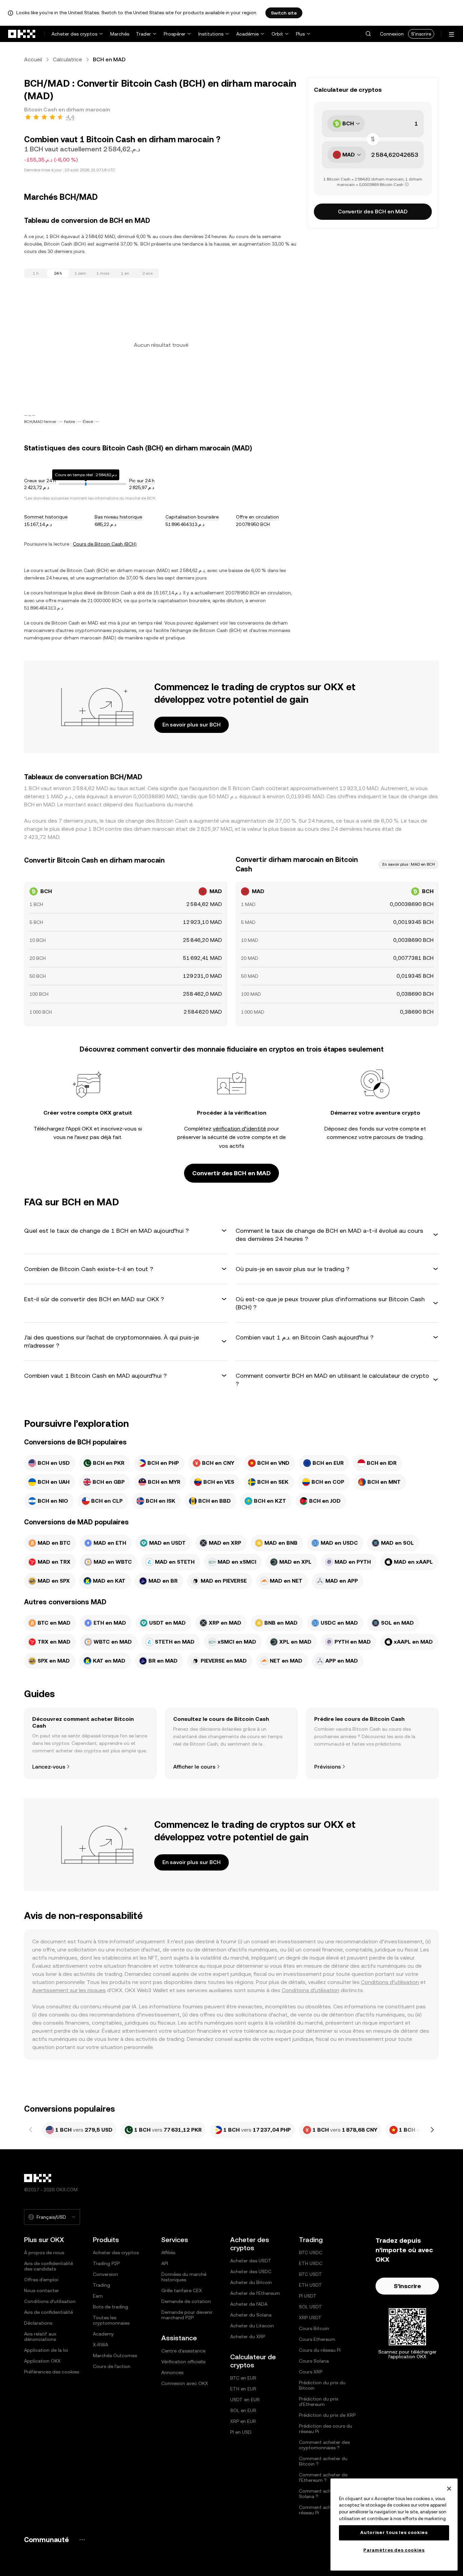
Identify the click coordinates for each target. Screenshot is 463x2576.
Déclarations (38, 2323)
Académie (247, 34)
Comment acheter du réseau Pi (323, 2510)
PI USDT (308, 2296)
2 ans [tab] (147, 273)
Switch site (284, 13)
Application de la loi (46, 2350)
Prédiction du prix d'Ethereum (319, 2402)
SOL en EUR (243, 2410)
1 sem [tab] (80, 273)
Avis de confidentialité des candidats (48, 2266)
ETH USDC (311, 2263)
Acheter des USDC (251, 2272)
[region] (394, 2525)
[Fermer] (449, 2489)
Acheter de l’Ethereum (255, 2293)
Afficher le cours (194, 1767)
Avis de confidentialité (48, 2312)
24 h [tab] (58, 273)
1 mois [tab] (103, 273)
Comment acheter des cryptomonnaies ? (324, 2445)
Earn (98, 2296)
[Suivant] (432, 2130)
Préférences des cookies (52, 2372)
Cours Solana (314, 2361)
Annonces (172, 2372)
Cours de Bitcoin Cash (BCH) (105, 544)
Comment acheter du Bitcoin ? (323, 2461)
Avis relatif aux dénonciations (40, 2337)
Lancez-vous (49, 1767)
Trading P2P (106, 2263)
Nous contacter (42, 2290)
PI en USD (241, 2432)
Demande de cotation (186, 2301)
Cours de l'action (112, 2366)
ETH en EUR (243, 2389)
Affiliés (168, 2253)
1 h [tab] (36, 273)
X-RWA (100, 2345)
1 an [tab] (125, 273)
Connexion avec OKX (185, 2383)
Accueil (33, 59)
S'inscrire (421, 34)
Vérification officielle (183, 2362)
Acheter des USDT (251, 2261)
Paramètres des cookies (394, 2550)
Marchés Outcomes (115, 2356)
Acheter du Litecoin (252, 2326)
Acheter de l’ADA (249, 2304)
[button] (368, 34)
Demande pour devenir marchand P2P (187, 2315)
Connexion (392, 34)
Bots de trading (110, 2307)
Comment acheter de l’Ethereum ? (323, 2477)
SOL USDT (310, 2307)
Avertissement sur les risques (69, 1990)
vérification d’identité (239, 1129)
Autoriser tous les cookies (394, 2532)
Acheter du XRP (248, 2337)
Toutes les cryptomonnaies (111, 2320)
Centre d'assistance (183, 2351)
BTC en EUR (243, 2378)
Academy (103, 2334)
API (165, 2263)
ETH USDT (310, 2285)
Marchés (120, 34)
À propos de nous (44, 2253)
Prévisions (328, 1767)
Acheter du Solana (251, 2315)
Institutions (211, 34)
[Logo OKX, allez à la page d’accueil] (22, 34)
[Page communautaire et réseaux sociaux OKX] (82, 2540)
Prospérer (175, 34)
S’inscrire (407, 2286)
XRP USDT (310, 2318)
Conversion (105, 2274)
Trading (102, 2285)
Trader (143, 34)
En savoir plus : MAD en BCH (409, 864)
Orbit (277, 34)
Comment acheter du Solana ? (323, 2494)
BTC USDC (311, 2253)
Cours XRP (311, 2372)
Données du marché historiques (184, 2277)
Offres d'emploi (41, 2280)
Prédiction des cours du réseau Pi (326, 2429)
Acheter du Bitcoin (251, 2282)
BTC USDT (310, 2274)
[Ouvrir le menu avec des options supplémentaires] (451, 34)
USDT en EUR (245, 2400)
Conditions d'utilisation (310, 1990)
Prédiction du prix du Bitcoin (322, 2385)
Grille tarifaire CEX (182, 2290)
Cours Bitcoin (314, 2328)
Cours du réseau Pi (320, 2350)
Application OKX (42, 2361)
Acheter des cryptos (74, 34)
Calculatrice (67, 59)
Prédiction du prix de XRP (327, 2415)
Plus (300, 34)
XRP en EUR (243, 2421)
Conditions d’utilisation (390, 1982)
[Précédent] (31, 2130)
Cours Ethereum (317, 2339)
